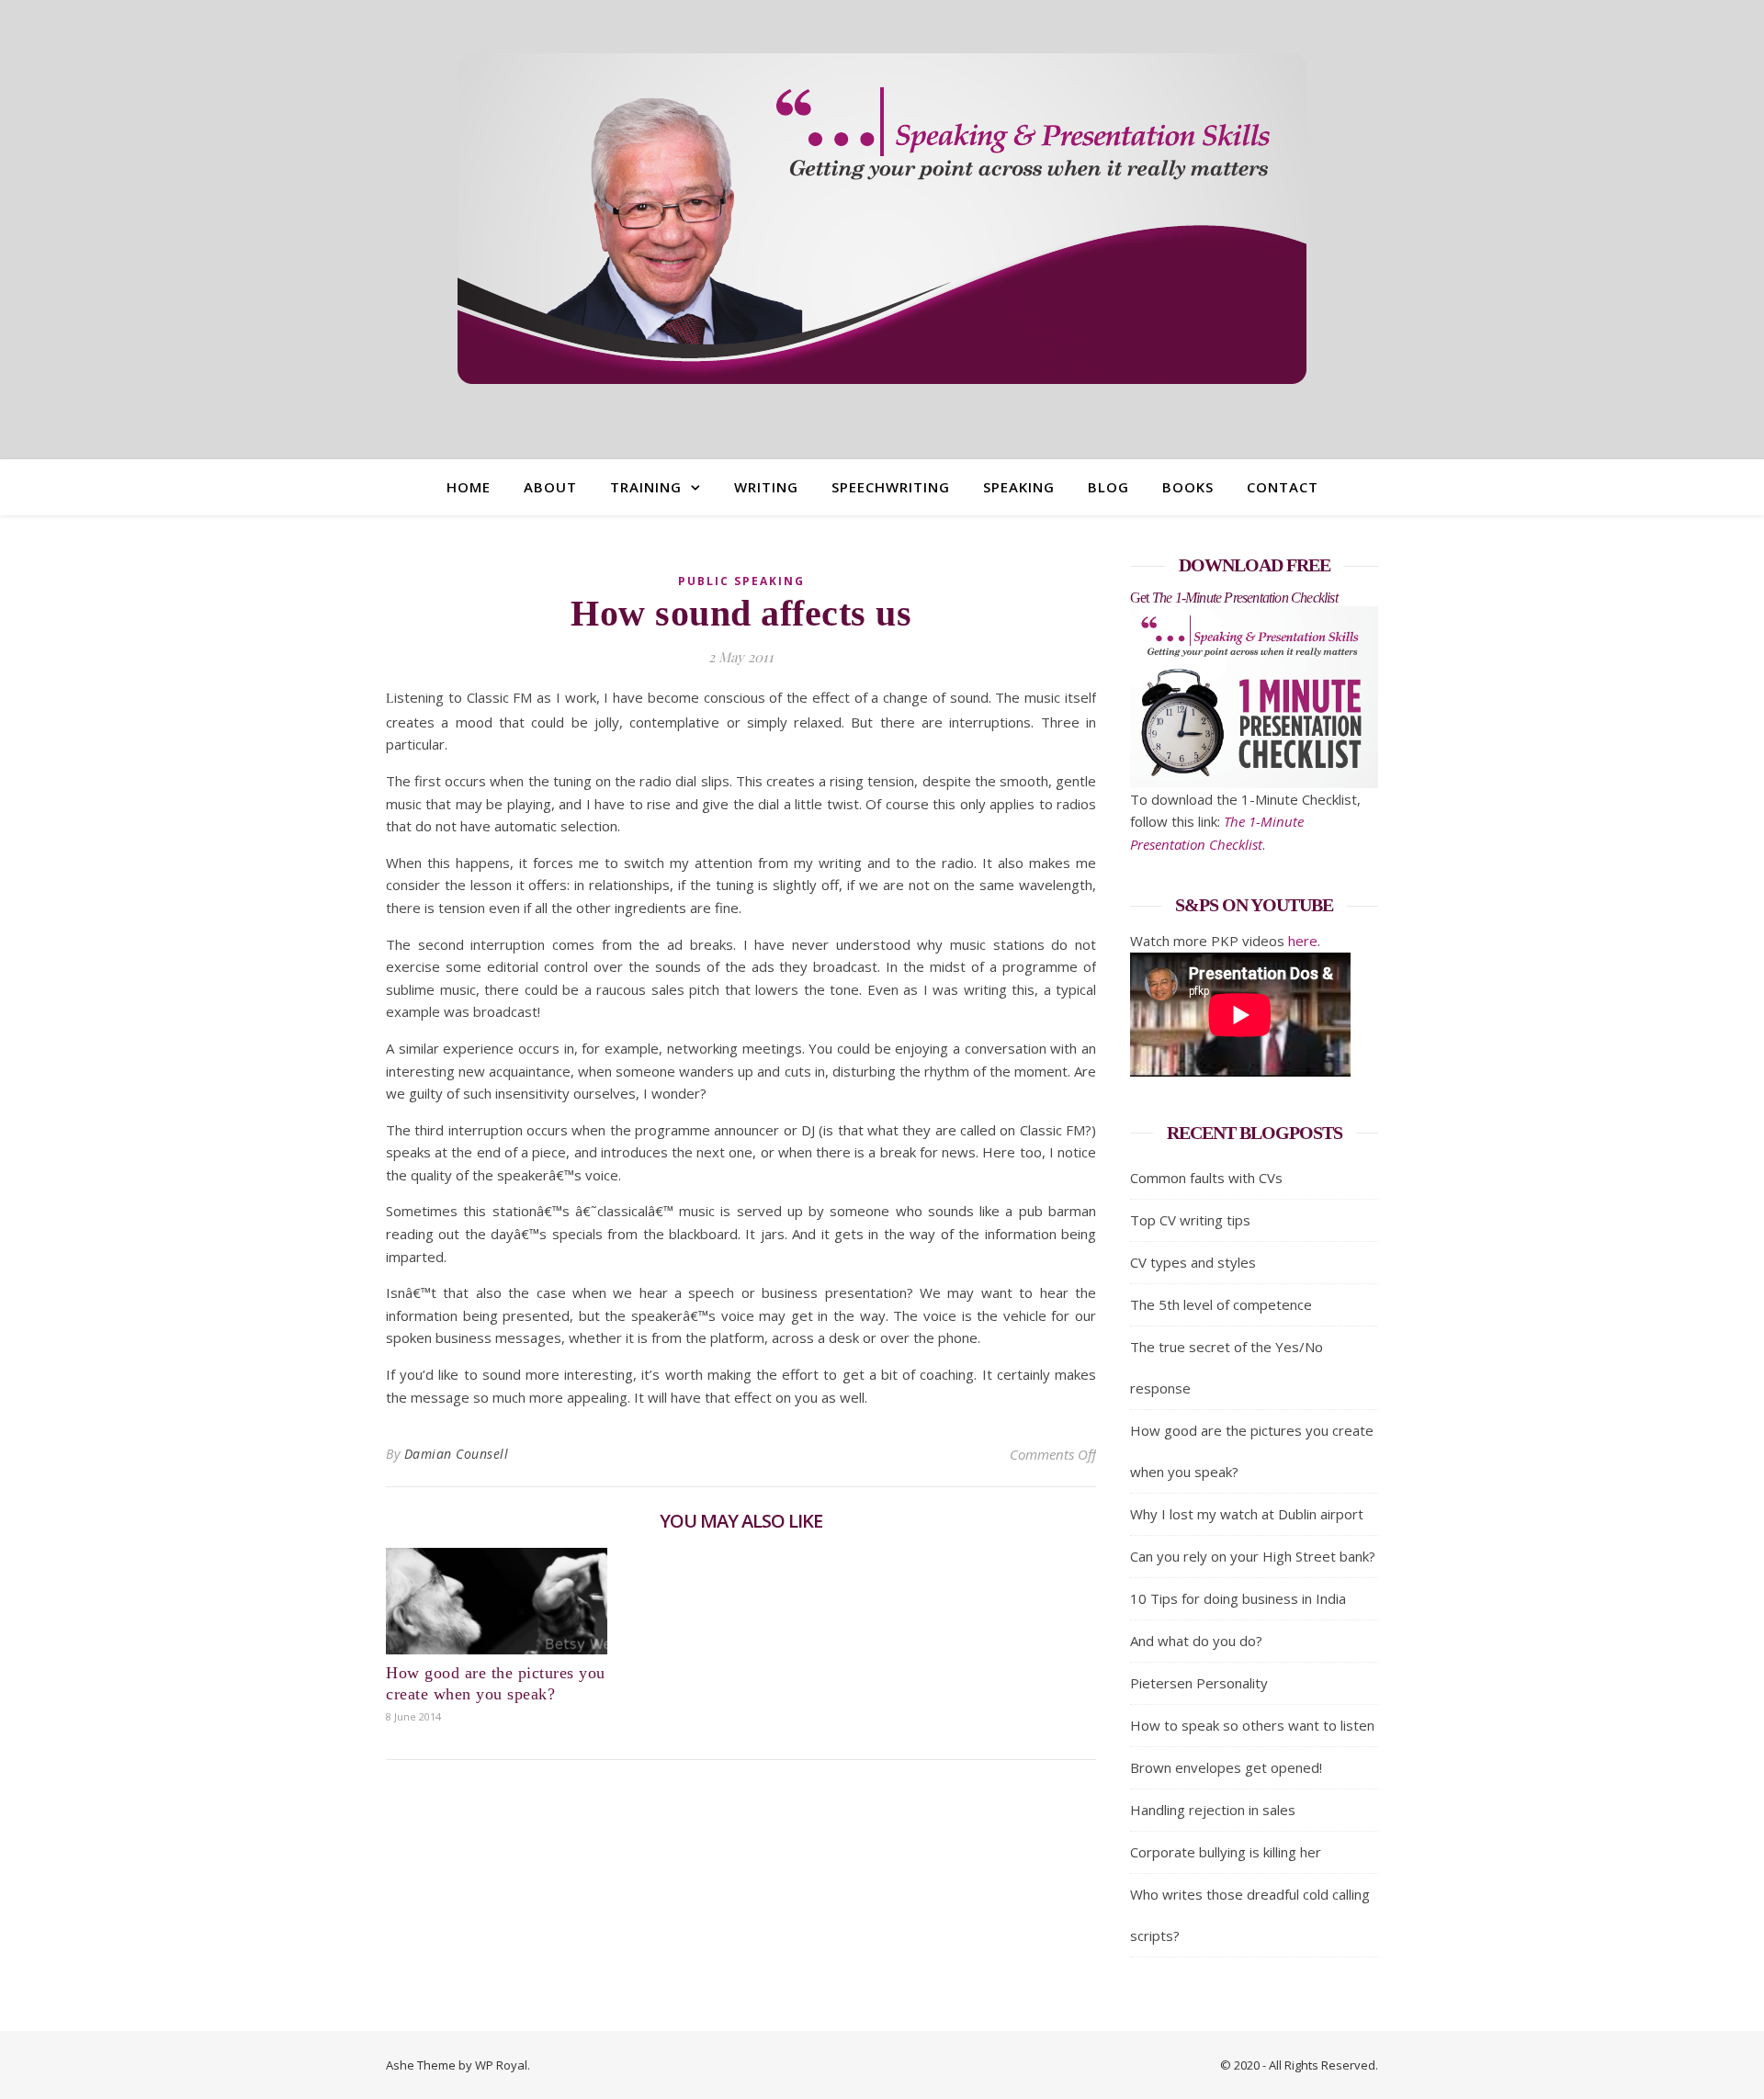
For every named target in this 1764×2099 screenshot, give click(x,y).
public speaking (741, 581)
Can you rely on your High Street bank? (1253, 1556)
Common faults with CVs (1206, 1178)
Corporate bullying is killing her (1226, 1852)
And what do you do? (1196, 1641)
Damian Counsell (457, 1454)
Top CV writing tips (1190, 1220)
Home (469, 487)
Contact (1283, 487)
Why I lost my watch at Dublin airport (1247, 1514)
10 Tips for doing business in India (1238, 1598)
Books (1188, 487)
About (550, 487)
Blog (1108, 487)
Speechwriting (891, 487)
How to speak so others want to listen (1252, 1725)
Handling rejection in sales (1213, 1810)
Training (646, 487)
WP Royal (501, 2065)
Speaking (1019, 487)
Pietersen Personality (1199, 1683)
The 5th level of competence (1221, 1304)
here (1303, 941)
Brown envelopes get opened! (1226, 1767)
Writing (766, 487)
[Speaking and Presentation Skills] (882, 219)
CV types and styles (1193, 1262)
